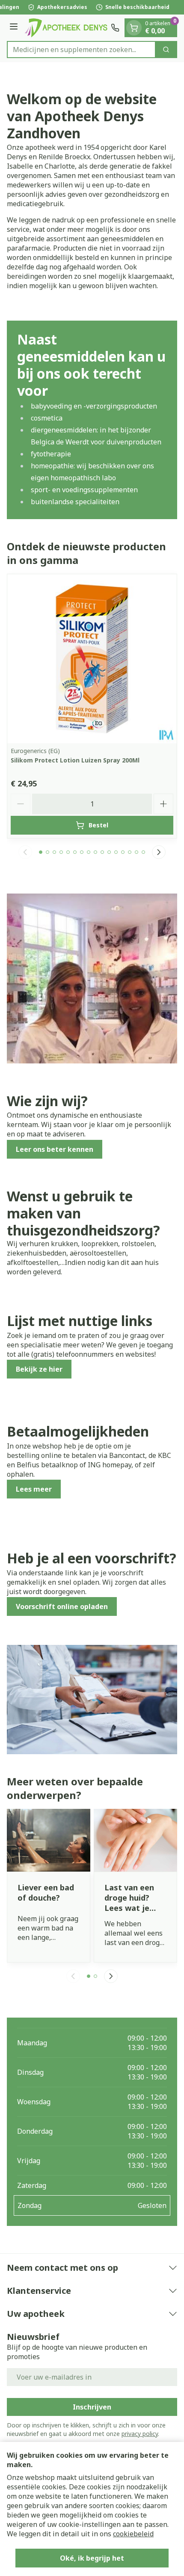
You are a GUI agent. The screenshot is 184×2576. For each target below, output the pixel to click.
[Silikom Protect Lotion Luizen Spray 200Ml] (92, 659)
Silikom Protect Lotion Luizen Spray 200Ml (75, 760)
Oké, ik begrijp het (92, 2558)
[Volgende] (159, 852)
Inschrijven (92, 2407)
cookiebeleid (133, 2534)
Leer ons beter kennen (55, 1149)
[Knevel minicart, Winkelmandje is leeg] (134, 28)
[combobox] (81, 50)
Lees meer (34, 1489)
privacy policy (140, 2434)
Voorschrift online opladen (62, 1606)
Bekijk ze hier (39, 1369)
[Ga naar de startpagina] (66, 28)
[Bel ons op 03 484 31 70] (115, 28)
